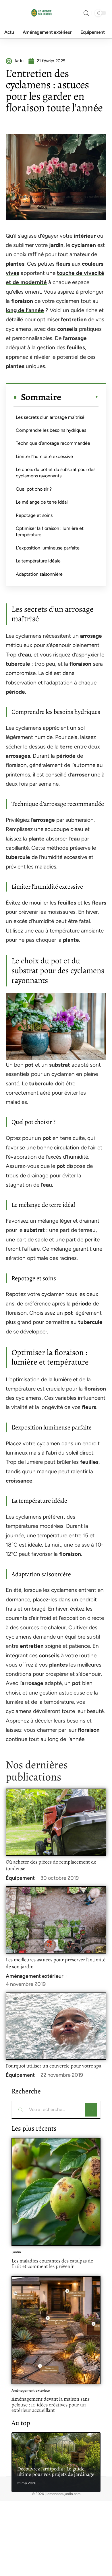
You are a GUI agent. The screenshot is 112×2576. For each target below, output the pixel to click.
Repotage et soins (34, 515)
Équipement (20, 1878)
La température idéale (38, 561)
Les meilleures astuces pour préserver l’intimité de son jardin (56, 1963)
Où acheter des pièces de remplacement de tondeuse (51, 1865)
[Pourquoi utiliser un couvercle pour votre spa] (56, 2026)
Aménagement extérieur (35, 1976)
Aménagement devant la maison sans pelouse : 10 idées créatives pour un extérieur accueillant (51, 2405)
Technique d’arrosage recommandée (53, 443)
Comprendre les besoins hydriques (51, 430)
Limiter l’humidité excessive (44, 456)
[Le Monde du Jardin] (41, 13)
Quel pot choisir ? (34, 489)
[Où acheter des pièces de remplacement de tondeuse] (56, 1822)
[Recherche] (86, 13)
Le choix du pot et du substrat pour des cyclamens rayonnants (56, 473)
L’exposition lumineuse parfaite (48, 548)
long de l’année (25, 310)
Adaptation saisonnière (39, 574)
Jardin (16, 2252)
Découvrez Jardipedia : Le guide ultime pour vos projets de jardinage (56, 2472)
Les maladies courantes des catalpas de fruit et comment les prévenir (52, 2264)
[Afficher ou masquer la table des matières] (80, 397)
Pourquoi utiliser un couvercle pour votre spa (54, 2066)
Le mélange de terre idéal (42, 502)
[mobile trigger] (11, 13)
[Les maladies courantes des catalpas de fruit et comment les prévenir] (56, 2192)
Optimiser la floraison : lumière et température (50, 531)
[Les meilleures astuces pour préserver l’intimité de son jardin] (56, 1920)
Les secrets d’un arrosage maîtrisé (50, 417)
